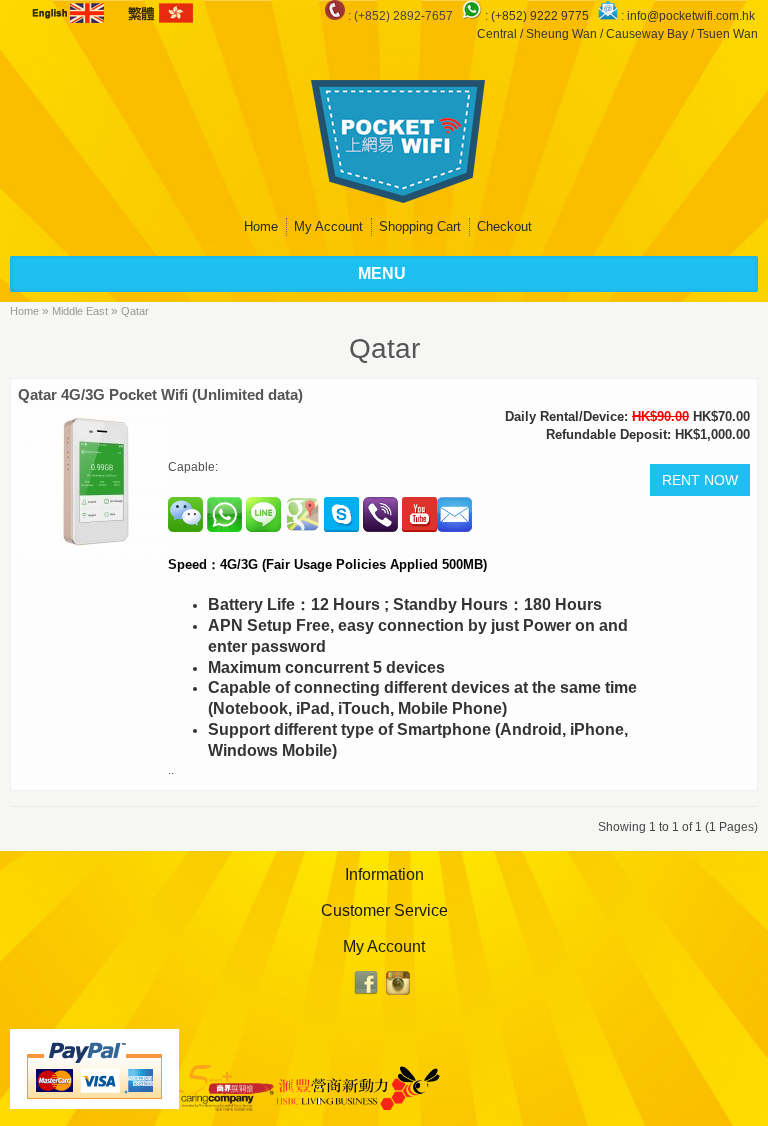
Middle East (80, 311)
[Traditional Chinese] (159, 13)
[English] (70, 13)
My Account (328, 226)
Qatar (135, 311)
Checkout (504, 226)
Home (261, 226)
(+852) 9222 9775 (541, 16)
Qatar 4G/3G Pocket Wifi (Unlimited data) (160, 394)
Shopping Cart (420, 226)
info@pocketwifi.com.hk (691, 16)
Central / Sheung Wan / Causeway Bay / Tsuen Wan (617, 34)
